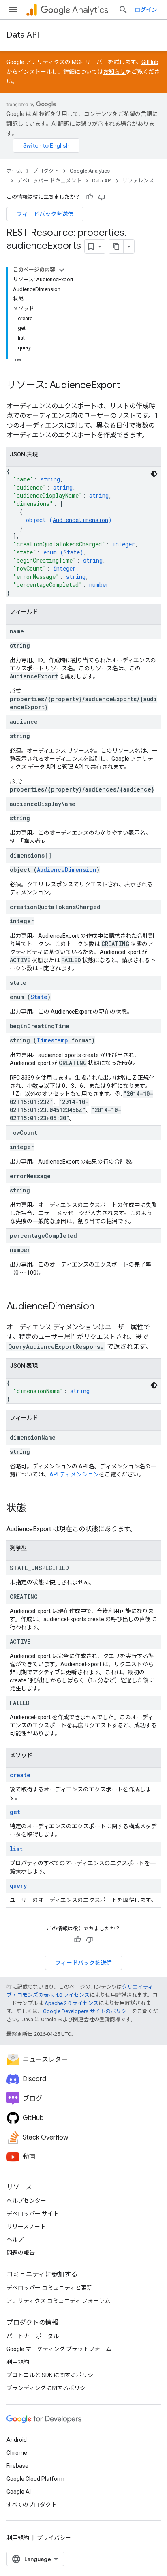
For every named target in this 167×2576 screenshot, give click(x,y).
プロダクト (46, 171)
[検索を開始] (123, 10)
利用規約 (18, 2362)
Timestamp (52, 1040)
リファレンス (138, 181)
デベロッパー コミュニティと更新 (49, 2288)
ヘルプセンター (26, 2201)
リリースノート (26, 2227)
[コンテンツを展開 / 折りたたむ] (62, 270)
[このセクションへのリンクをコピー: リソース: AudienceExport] (128, 386)
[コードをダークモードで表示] (154, 474)
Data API (23, 35)
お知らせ (114, 72)
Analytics (90, 10)
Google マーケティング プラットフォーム (59, 2349)
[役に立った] (90, 197)
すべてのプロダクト (32, 2505)
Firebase (17, 2466)
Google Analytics (90, 171)
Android (17, 2440)
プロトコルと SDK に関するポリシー (53, 2375)
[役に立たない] (102, 197)
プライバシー (54, 2538)
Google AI (19, 2492)
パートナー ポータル (33, 2336)
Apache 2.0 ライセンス (72, 2003)
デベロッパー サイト (33, 2214)
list (16, 1849)
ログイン (146, 10)
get (15, 1812)
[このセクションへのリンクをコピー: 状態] (34, 1509)
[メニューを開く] (13, 10)
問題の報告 (21, 2253)
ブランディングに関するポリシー (49, 2388)
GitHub (150, 62)
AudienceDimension (80, 520)
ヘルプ (15, 2240)
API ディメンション (74, 1474)
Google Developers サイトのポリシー (87, 2011)
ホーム (14, 171)
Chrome (17, 2453)
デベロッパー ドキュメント (49, 181)
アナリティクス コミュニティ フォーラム (58, 2301)
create (20, 1775)
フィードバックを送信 (45, 214)
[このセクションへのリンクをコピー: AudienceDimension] (103, 1307)
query (18, 1886)
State (72, 552)
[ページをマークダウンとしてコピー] (116, 246)
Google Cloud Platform (35, 2479)
